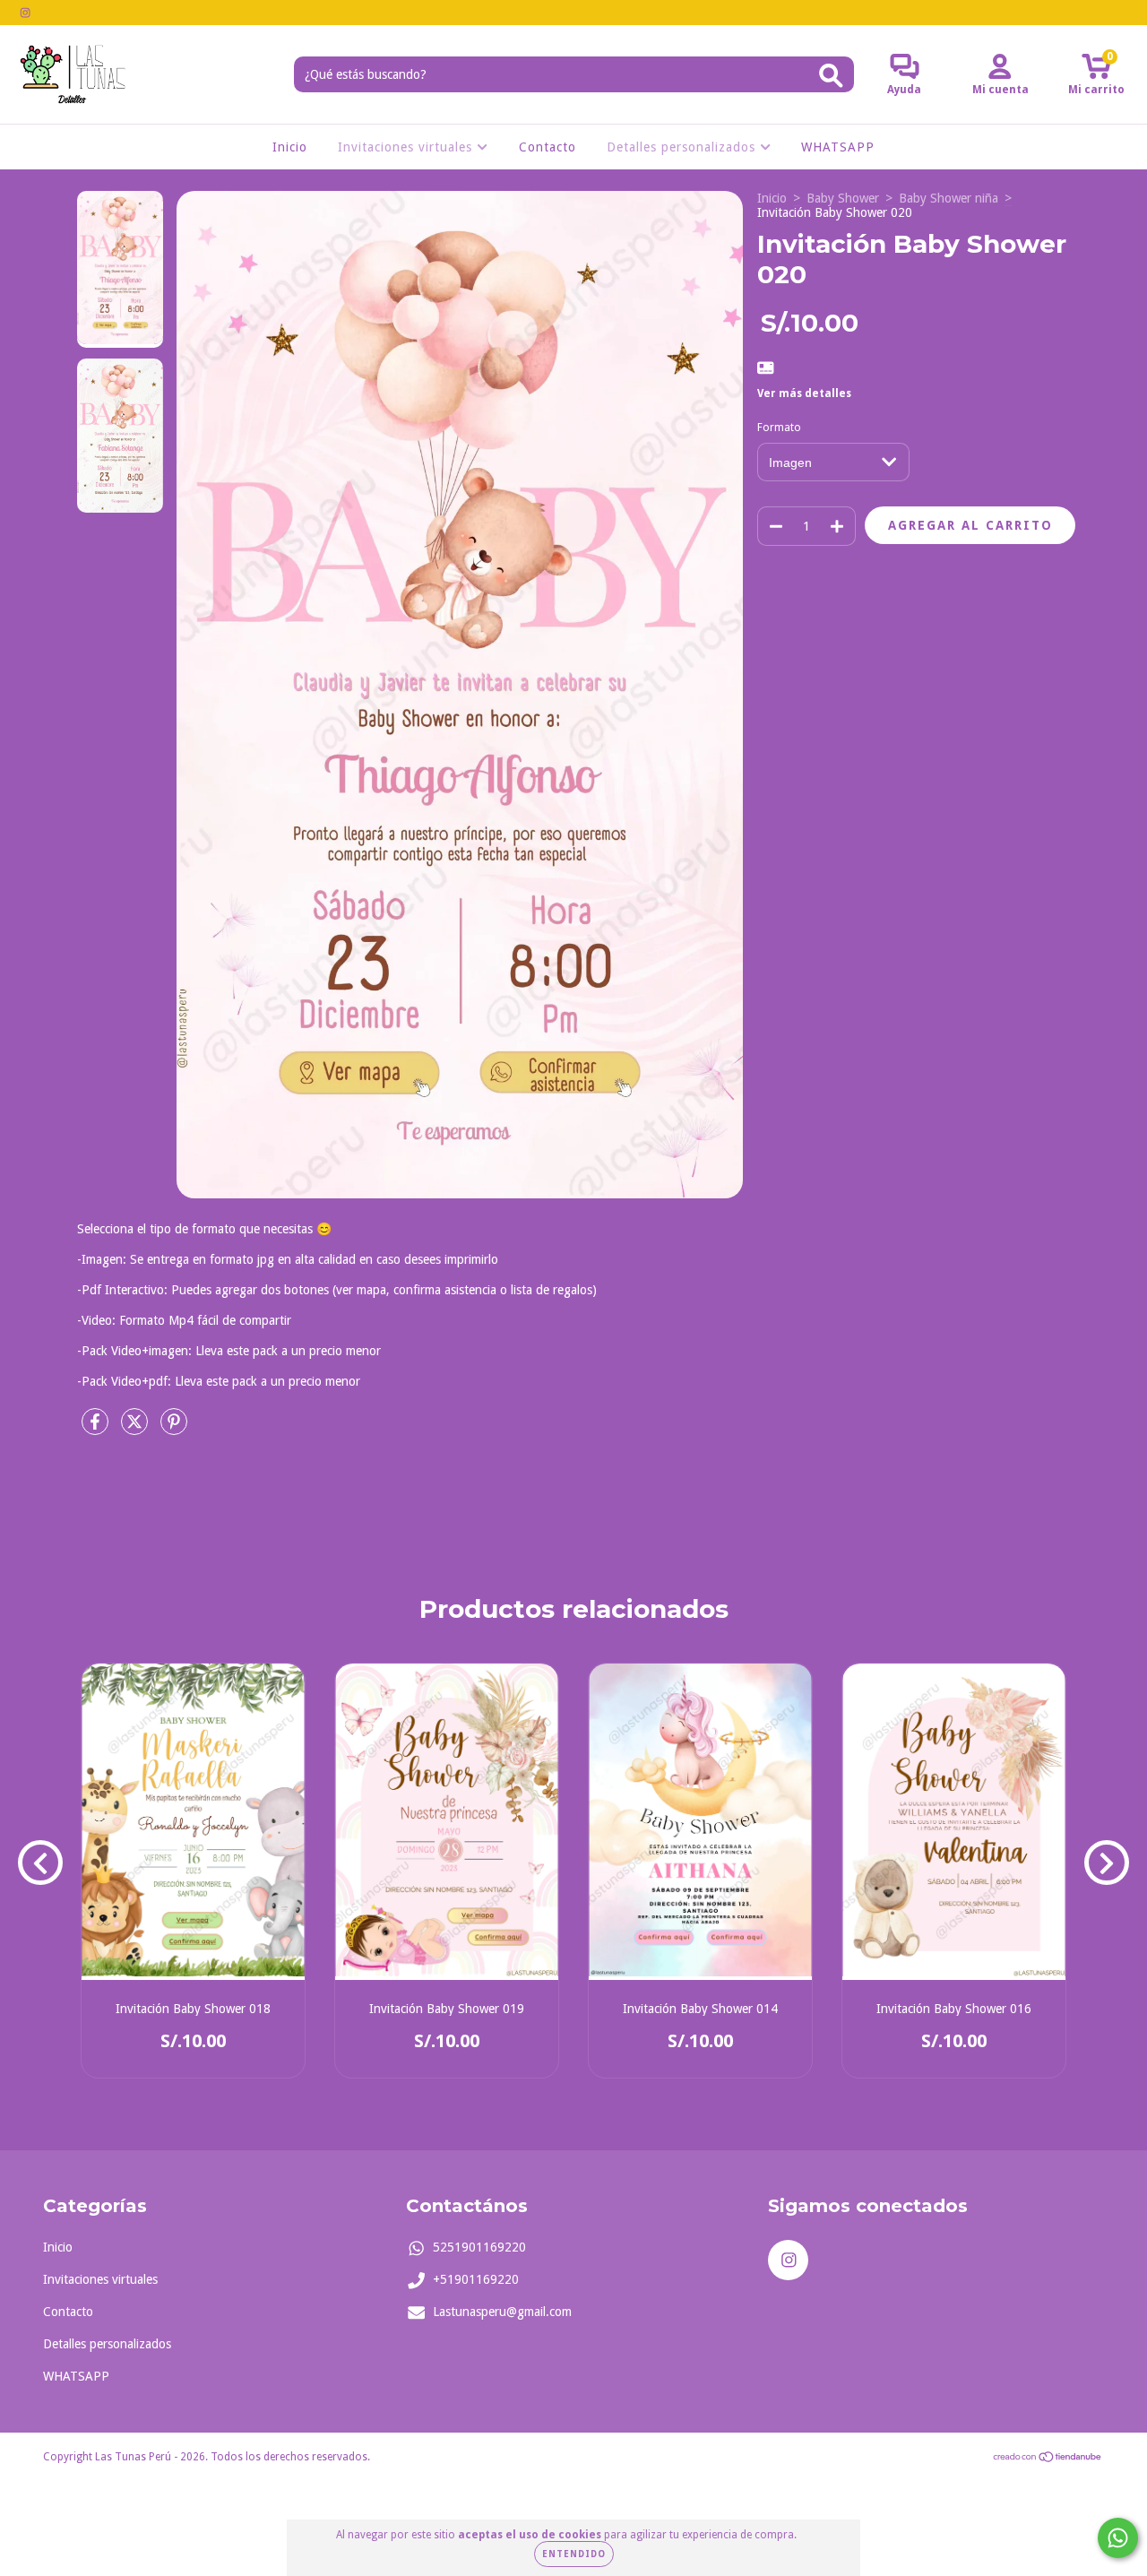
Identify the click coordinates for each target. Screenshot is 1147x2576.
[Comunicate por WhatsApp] (1118, 2538)
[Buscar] (831, 76)
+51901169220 (476, 2279)
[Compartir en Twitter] (136, 1429)
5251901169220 (479, 2247)
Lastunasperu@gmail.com (502, 2312)
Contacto (548, 147)
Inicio (290, 147)
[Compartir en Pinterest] (174, 1429)
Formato (779, 428)
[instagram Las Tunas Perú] (25, 13)
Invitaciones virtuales (407, 147)
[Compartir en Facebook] (97, 1429)
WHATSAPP (838, 147)
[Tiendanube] (1048, 2459)
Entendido (574, 2554)
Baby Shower (843, 198)
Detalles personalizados (683, 147)
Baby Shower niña (949, 198)
